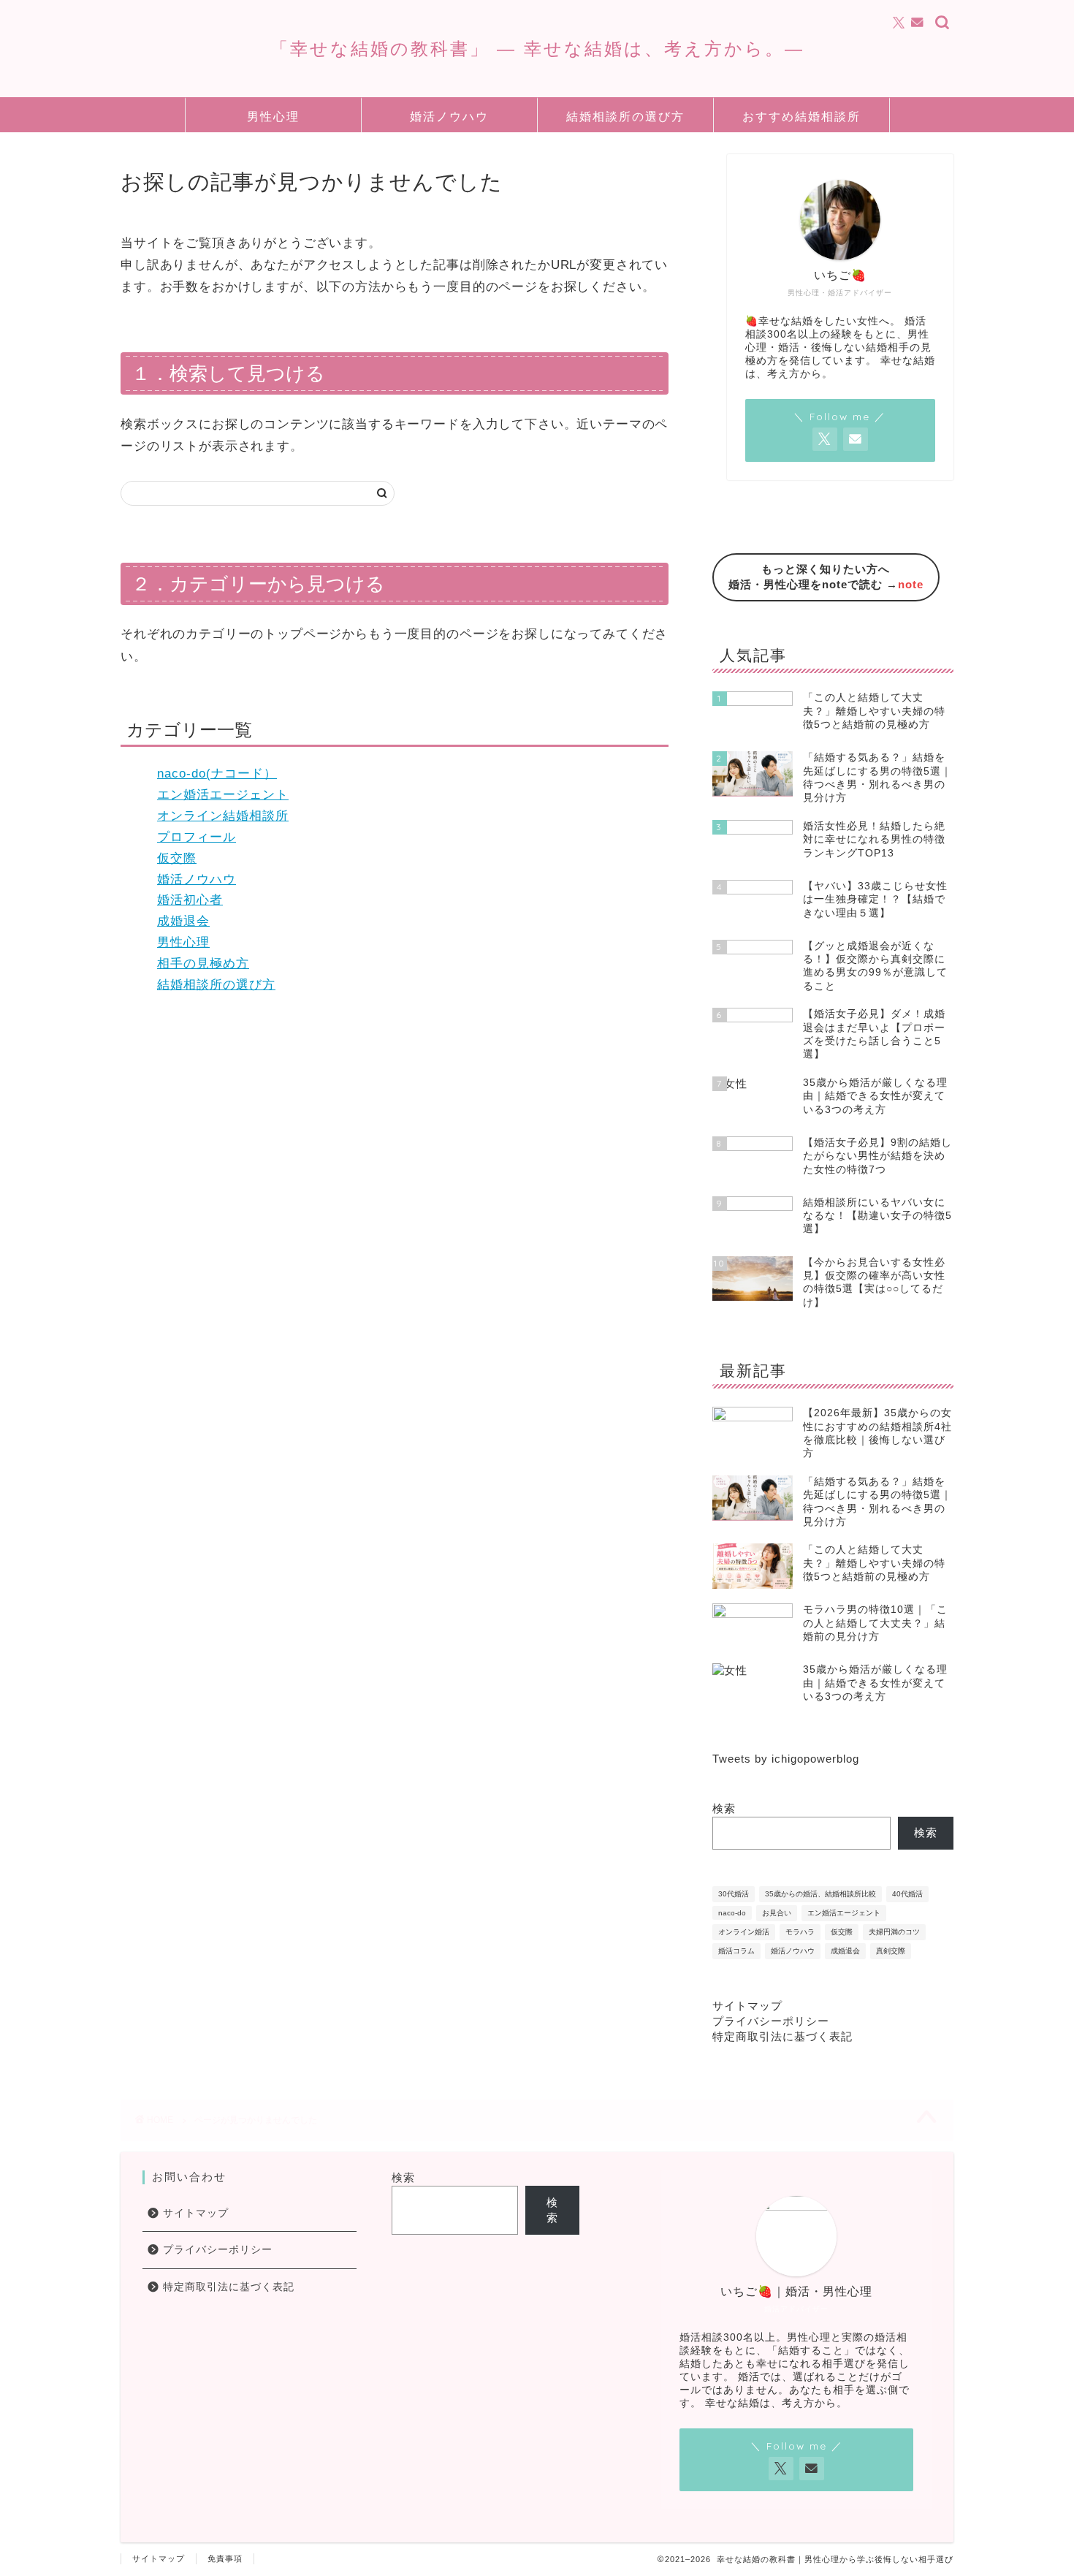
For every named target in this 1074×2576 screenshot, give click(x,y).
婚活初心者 (190, 900)
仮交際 (177, 858)
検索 (724, 1808)
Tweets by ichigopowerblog (786, 1759)
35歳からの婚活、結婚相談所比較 (820, 1894)
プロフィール (197, 837)
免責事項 (225, 2558)
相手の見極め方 (203, 964)
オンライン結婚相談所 (223, 816)
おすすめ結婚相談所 (801, 116)
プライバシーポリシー (771, 2021)
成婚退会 (183, 921)
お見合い (777, 1913)
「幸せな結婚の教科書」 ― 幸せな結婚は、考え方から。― (537, 48)
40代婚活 (907, 1894)
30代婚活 (734, 1894)
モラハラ (800, 1932)
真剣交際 (891, 1951)
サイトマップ (747, 2006)
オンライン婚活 (744, 1932)
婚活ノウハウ (449, 116)
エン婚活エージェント (223, 795)
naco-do (732, 1913)
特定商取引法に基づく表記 (782, 2036)
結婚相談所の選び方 (625, 116)
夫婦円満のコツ (894, 1932)
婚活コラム (736, 1951)
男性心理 (273, 116)
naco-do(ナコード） (217, 774)
